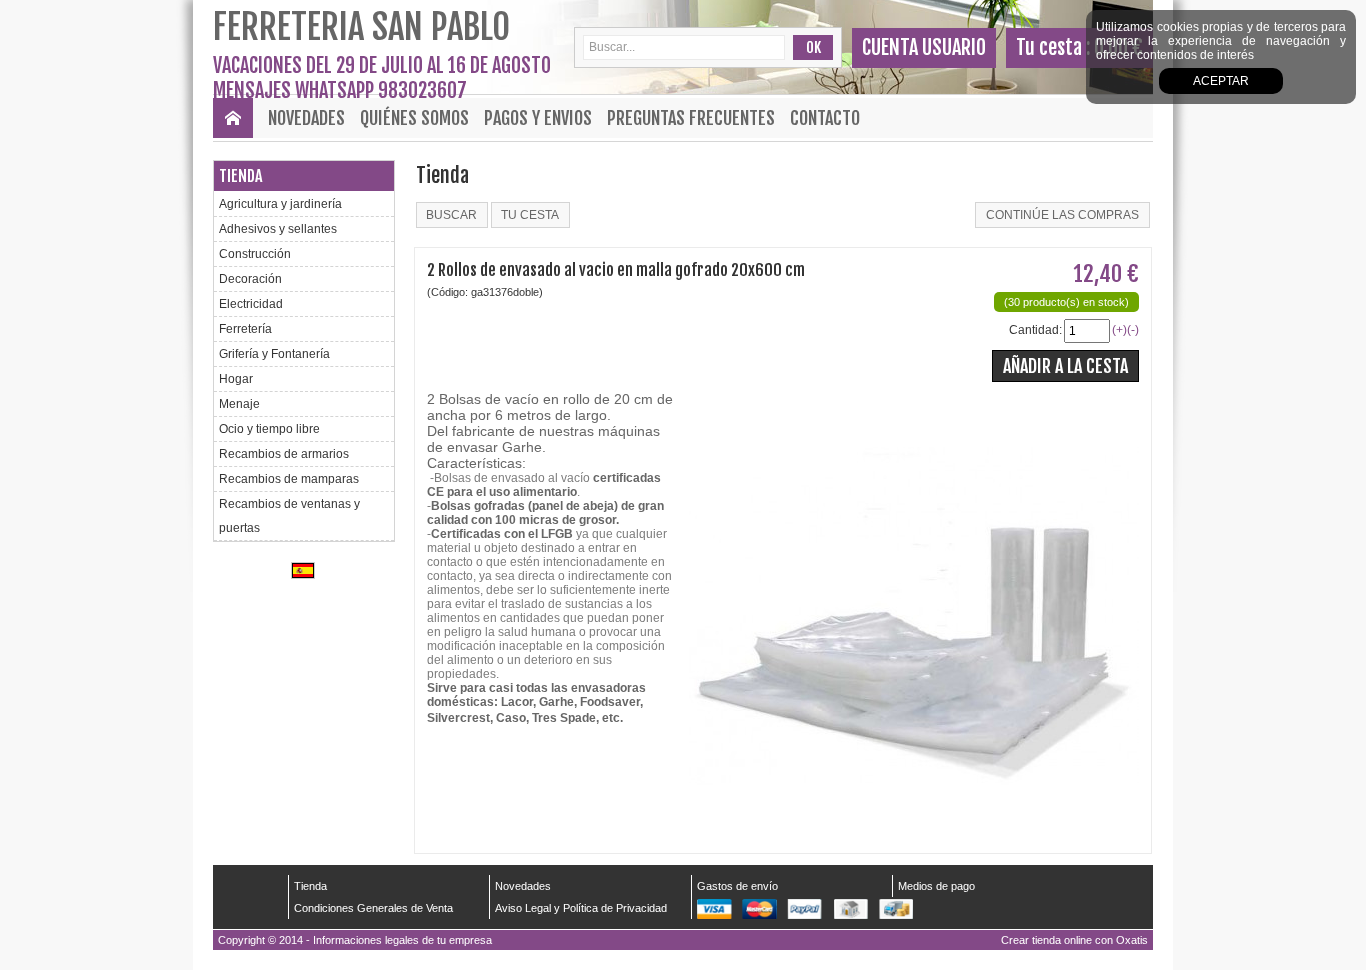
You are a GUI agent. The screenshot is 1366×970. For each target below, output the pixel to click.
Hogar (236, 379)
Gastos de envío (737, 886)
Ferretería (245, 329)
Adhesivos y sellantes (278, 229)
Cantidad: (1035, 330)
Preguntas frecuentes (691, 118)
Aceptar (1221, 81)
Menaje (239, 404)
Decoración (250, 279)
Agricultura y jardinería (280, 204)
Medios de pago (936, 886)
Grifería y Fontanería (274, 354)
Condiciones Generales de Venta (373, 908)
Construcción (255, 254)
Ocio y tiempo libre (269, 429)
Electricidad (251, 304)
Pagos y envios (538, 118)
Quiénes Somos (414, 118)
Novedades (306, 118)
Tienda (240, 176)
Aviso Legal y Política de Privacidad (581, 908)
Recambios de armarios (284, 454)
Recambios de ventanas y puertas (289, 516)
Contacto (825, 118)
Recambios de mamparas (289, 479)
